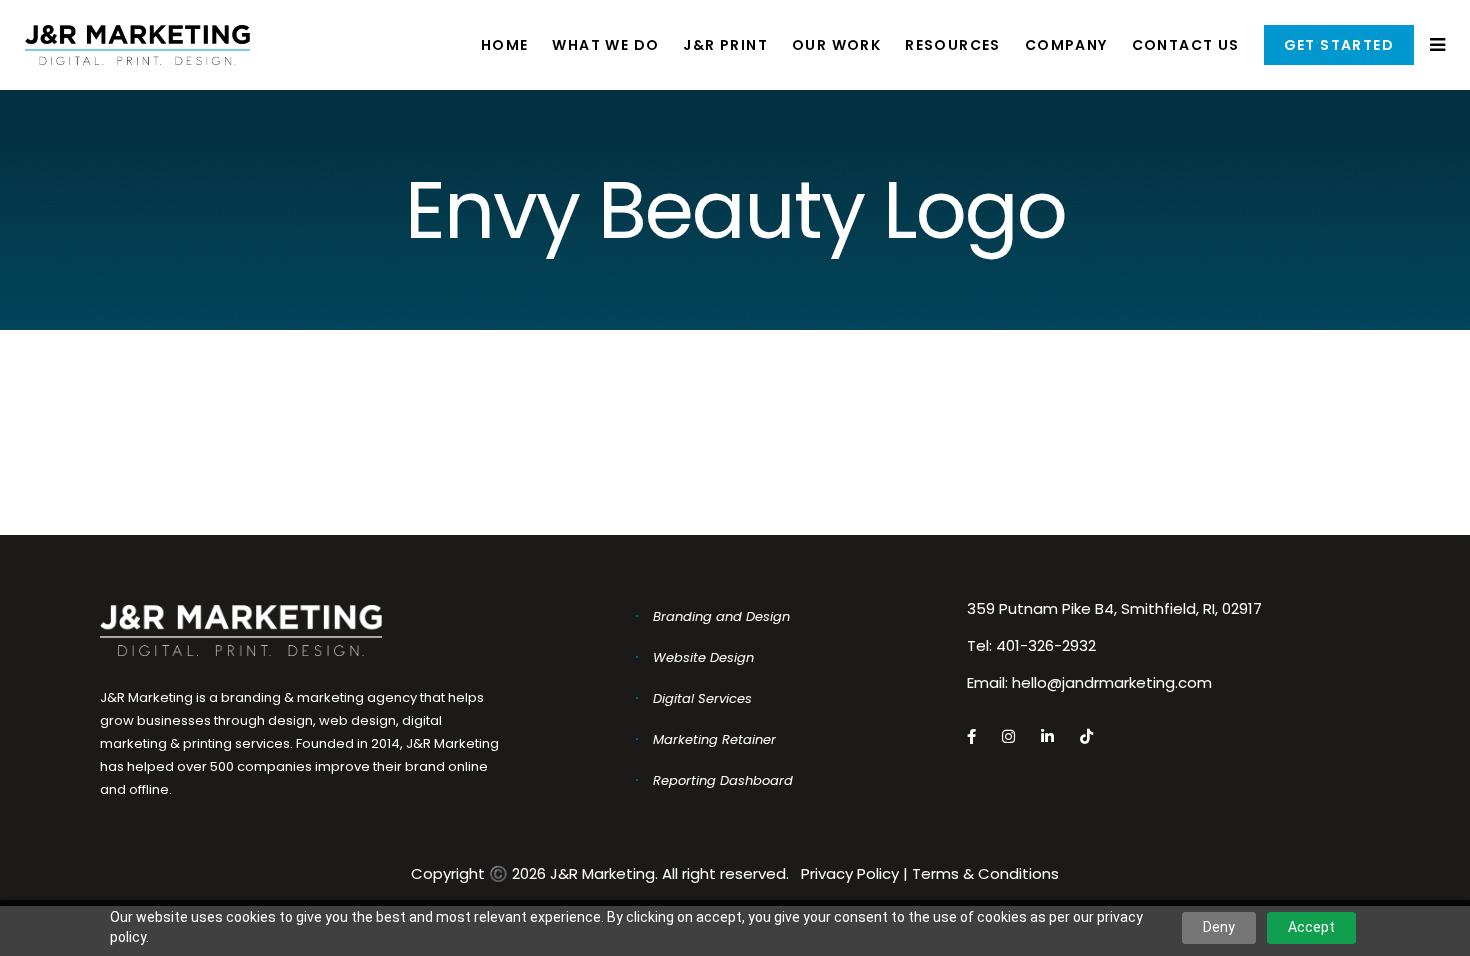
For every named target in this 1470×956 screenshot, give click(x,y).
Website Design (703, 657)
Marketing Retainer (714, 739)
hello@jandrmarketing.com (1112, 682)
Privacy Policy (850, 873)
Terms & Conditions (985, 873)
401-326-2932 (1046, 645)
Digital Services (702, 698)
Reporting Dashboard (723, 780)
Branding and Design (721, 616)
